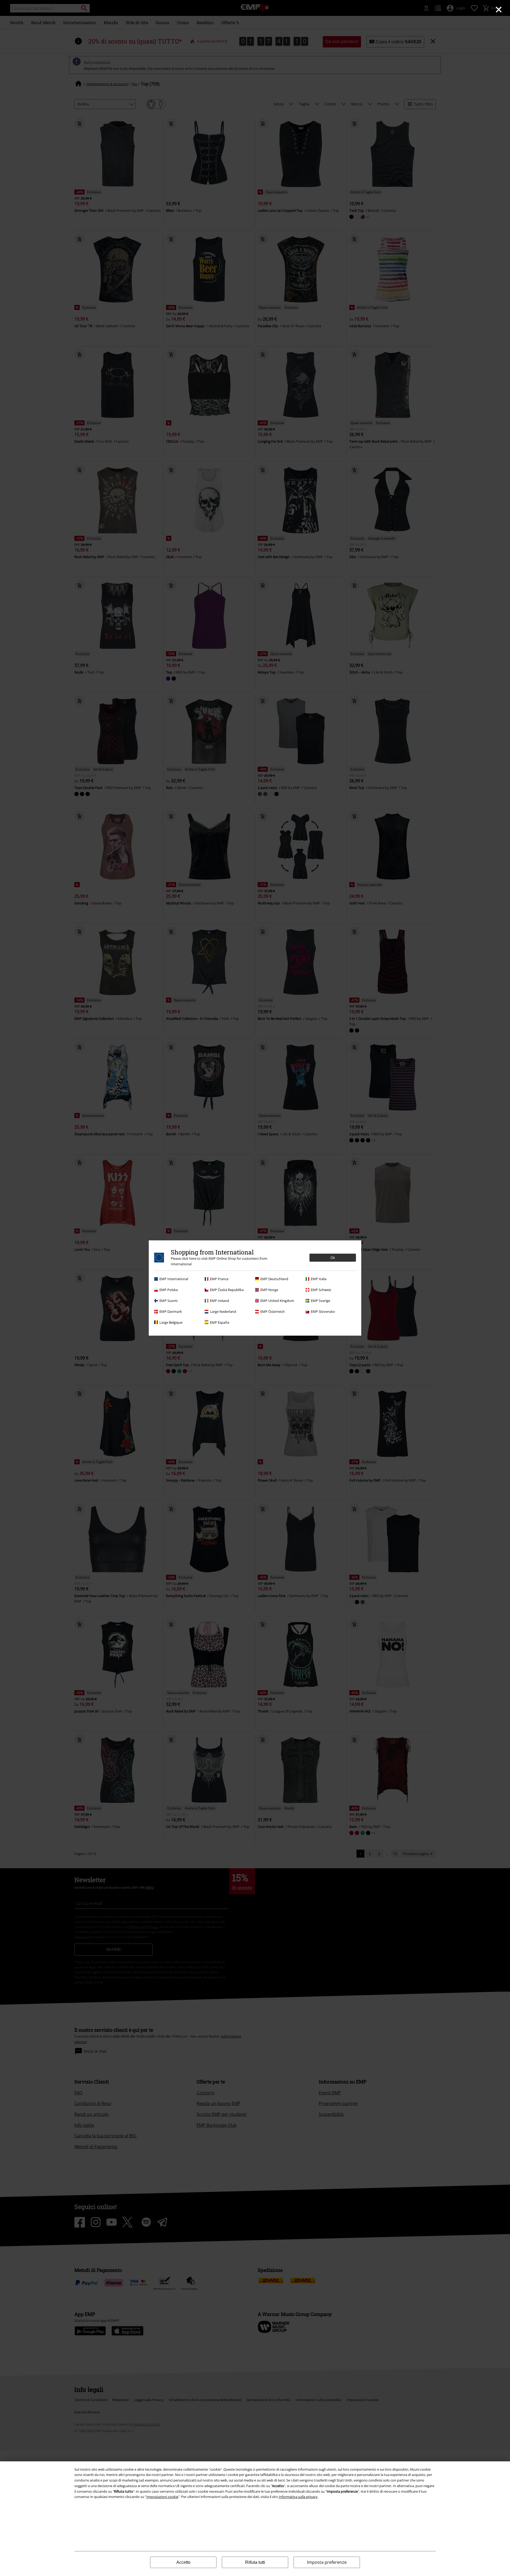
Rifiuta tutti (255, 2562)
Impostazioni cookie (162, 2497)
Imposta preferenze (327, 2562)
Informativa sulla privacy (298, 2497)
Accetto (183, 2562)
